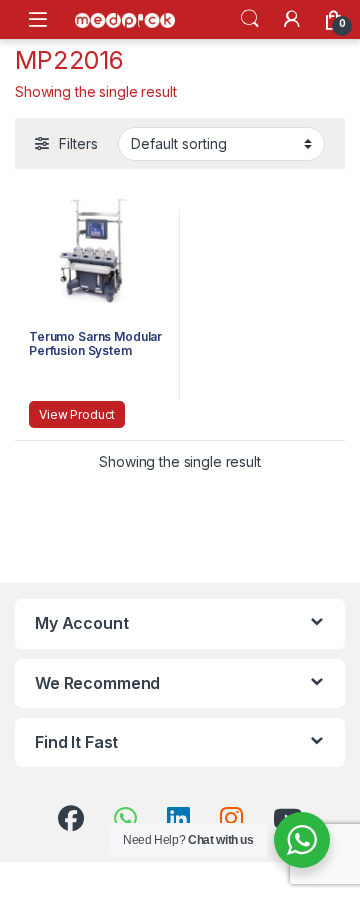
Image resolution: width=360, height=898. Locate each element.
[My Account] (292, 19)
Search (250, 19)
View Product (77, 414)
